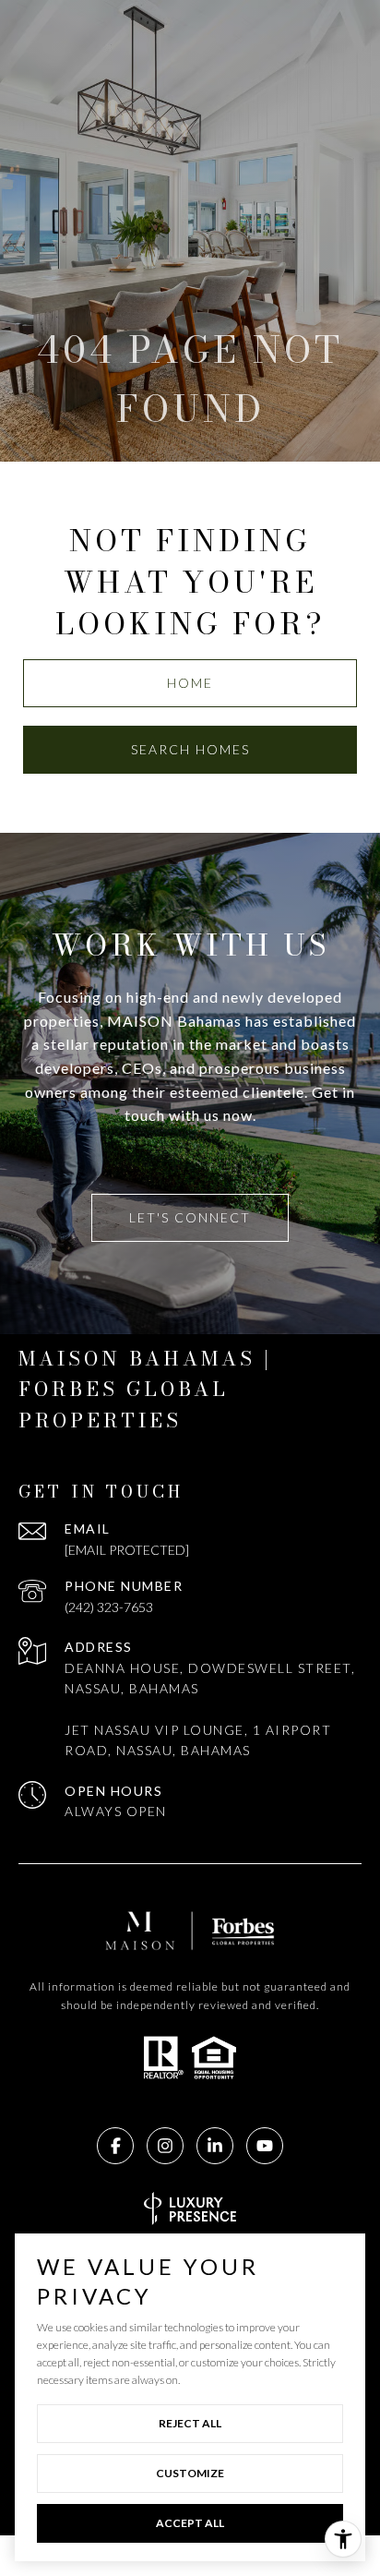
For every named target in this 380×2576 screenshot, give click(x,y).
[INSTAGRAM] (165, 2146)
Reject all (190, 2423)
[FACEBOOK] (115, 2146)
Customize (190, 2473)
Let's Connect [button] (190, 1217)
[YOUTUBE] (265, 2146)
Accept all (190, 2523)
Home (190, 683)
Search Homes (190, 749)
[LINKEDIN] (215, 2146)
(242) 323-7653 (109, 1607)
